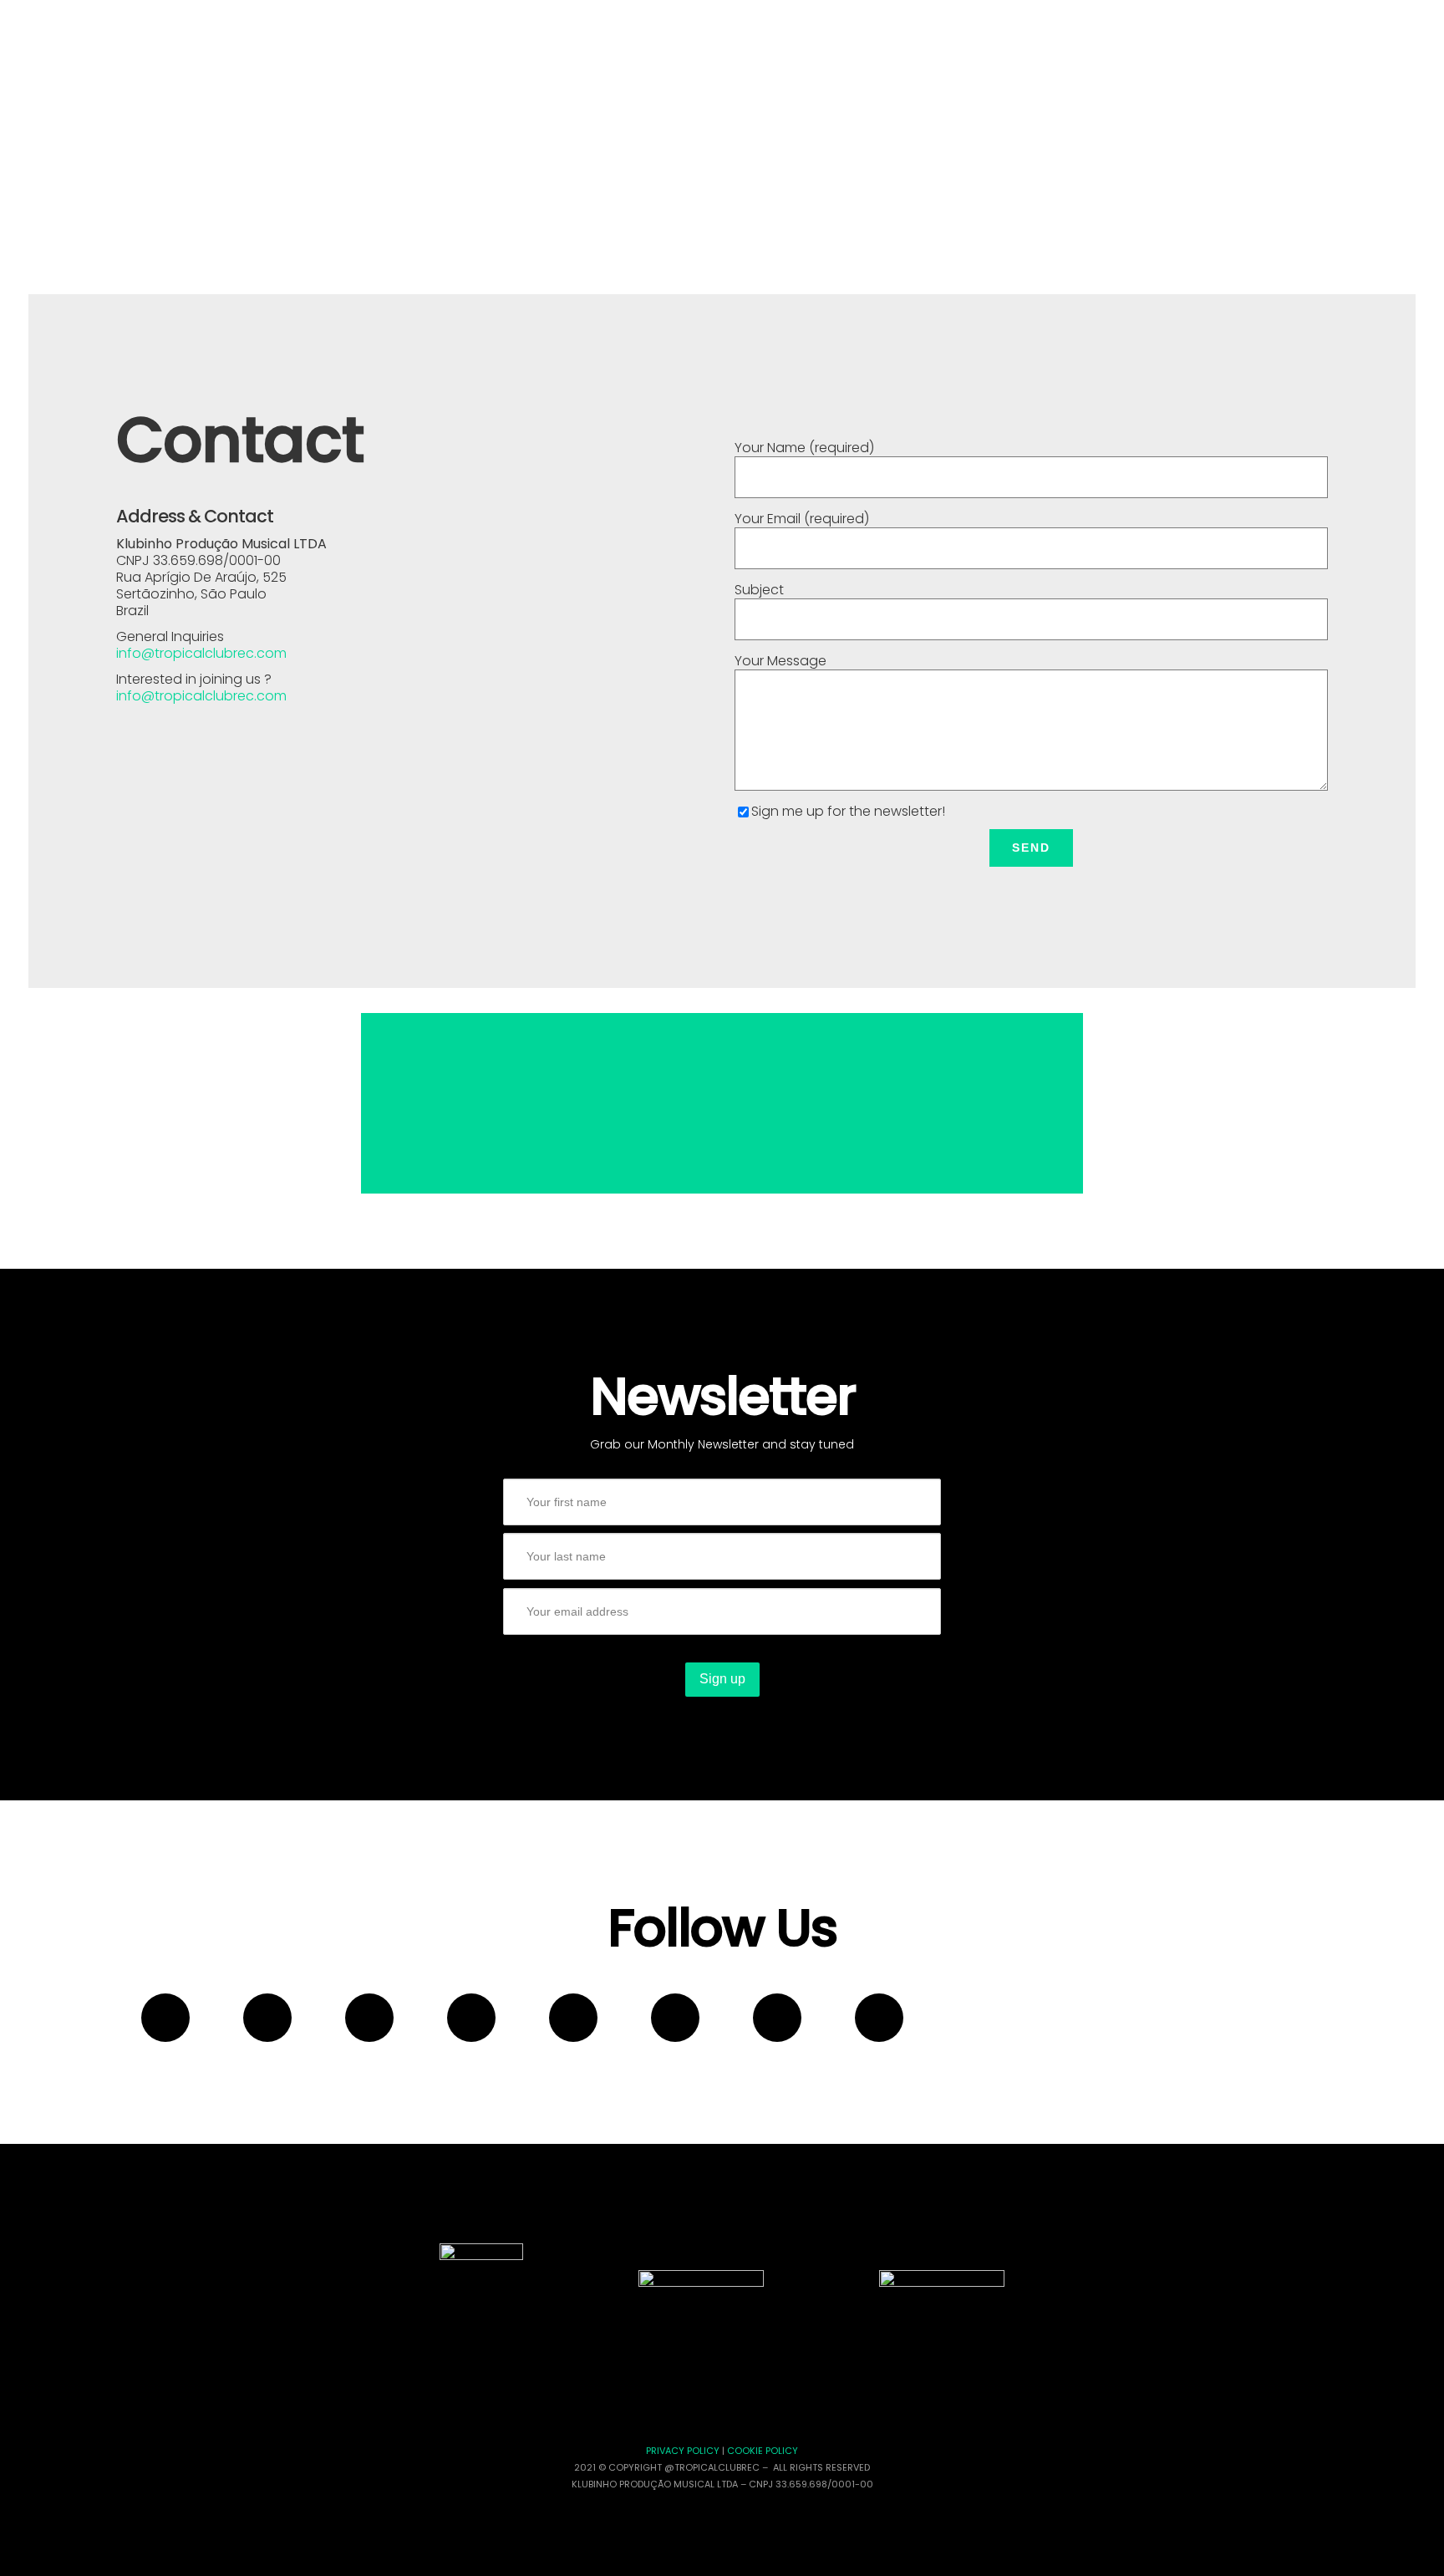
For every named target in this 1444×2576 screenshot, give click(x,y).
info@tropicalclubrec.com (201, 653)
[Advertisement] (722, 1103)
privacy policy (683, 2451)
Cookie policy (763, 2451)
